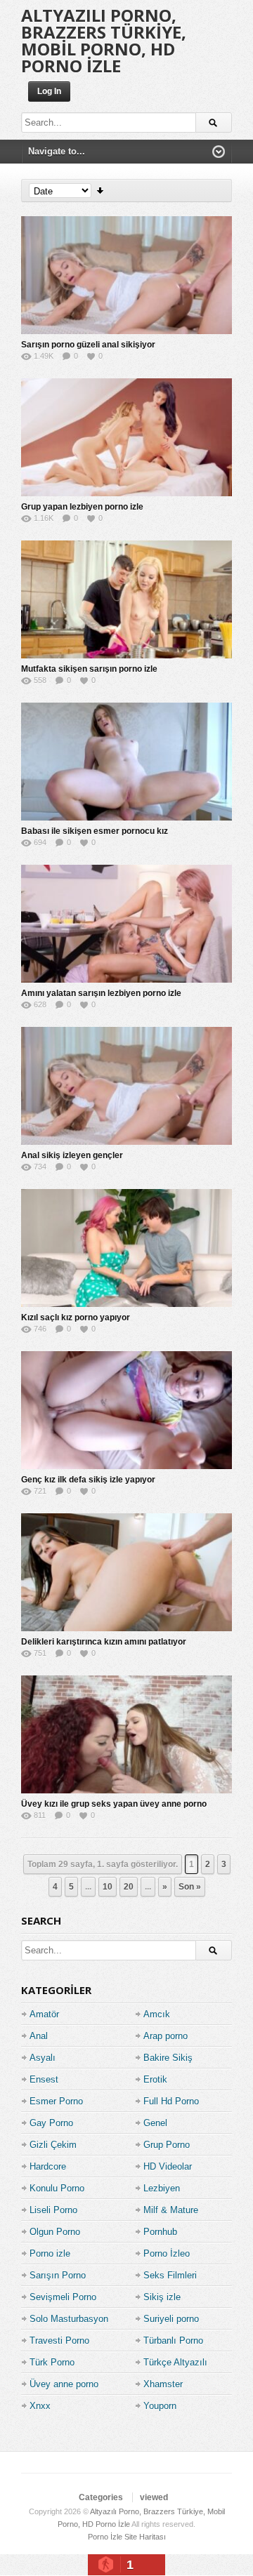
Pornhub (160, 2232)
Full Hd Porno (171, 2101)
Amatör (44, 2014)
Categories (101, 2497)
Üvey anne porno (64, 2384)
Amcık (157, 2014)
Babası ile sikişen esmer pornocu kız (95, 831)
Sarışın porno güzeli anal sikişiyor (88, 345)
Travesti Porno (59, 2341)
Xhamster (163, 2384)
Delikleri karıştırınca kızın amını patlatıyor (104, 1642)
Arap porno (166, 2036)
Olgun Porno (55, 2232)
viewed (154, 2497)
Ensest (44, 2079)
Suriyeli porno (171, 2319)
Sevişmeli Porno (63, 2297)
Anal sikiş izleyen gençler (72, 1155)
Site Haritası (145, 2537)
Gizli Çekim (53, 2145)
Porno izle (50, 2253)
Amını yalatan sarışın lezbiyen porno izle (101, 993)
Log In (49, 91)
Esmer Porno (56, 2101)
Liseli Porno (53, 2210)
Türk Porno (52, 2362)
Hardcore (48, 2166)
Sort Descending (101, 191)
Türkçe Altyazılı (175, 2362)
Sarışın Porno (58, 2275)
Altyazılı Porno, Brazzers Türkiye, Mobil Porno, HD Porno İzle (104, 40)
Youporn (160, 2406)
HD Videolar (168, 2166)
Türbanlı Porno (173, 2341)
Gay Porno (51, 2123)
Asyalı (43, 2058)
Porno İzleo (167, 2253)
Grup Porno (167, 2145)
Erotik (155, 2079)
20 (129, 1887)
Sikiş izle (162, 2297)
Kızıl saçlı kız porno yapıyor (76, 1317)
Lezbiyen (162, 2188)
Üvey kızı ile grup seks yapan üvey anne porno (114, 1804)
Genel (155, 2123)
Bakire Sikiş (168, 2058)
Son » (190, 1887)
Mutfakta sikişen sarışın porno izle (89, 669)
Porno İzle (105, 2537)
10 (108, 1887)
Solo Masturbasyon (69, 2319)
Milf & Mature (171, 2210)
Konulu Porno (57, 2188)
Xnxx (40, 2406)
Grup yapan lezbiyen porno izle (82, 507)
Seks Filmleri (170, 2275)
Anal (39, 2036)
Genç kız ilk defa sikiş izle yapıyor (88, 1480)
